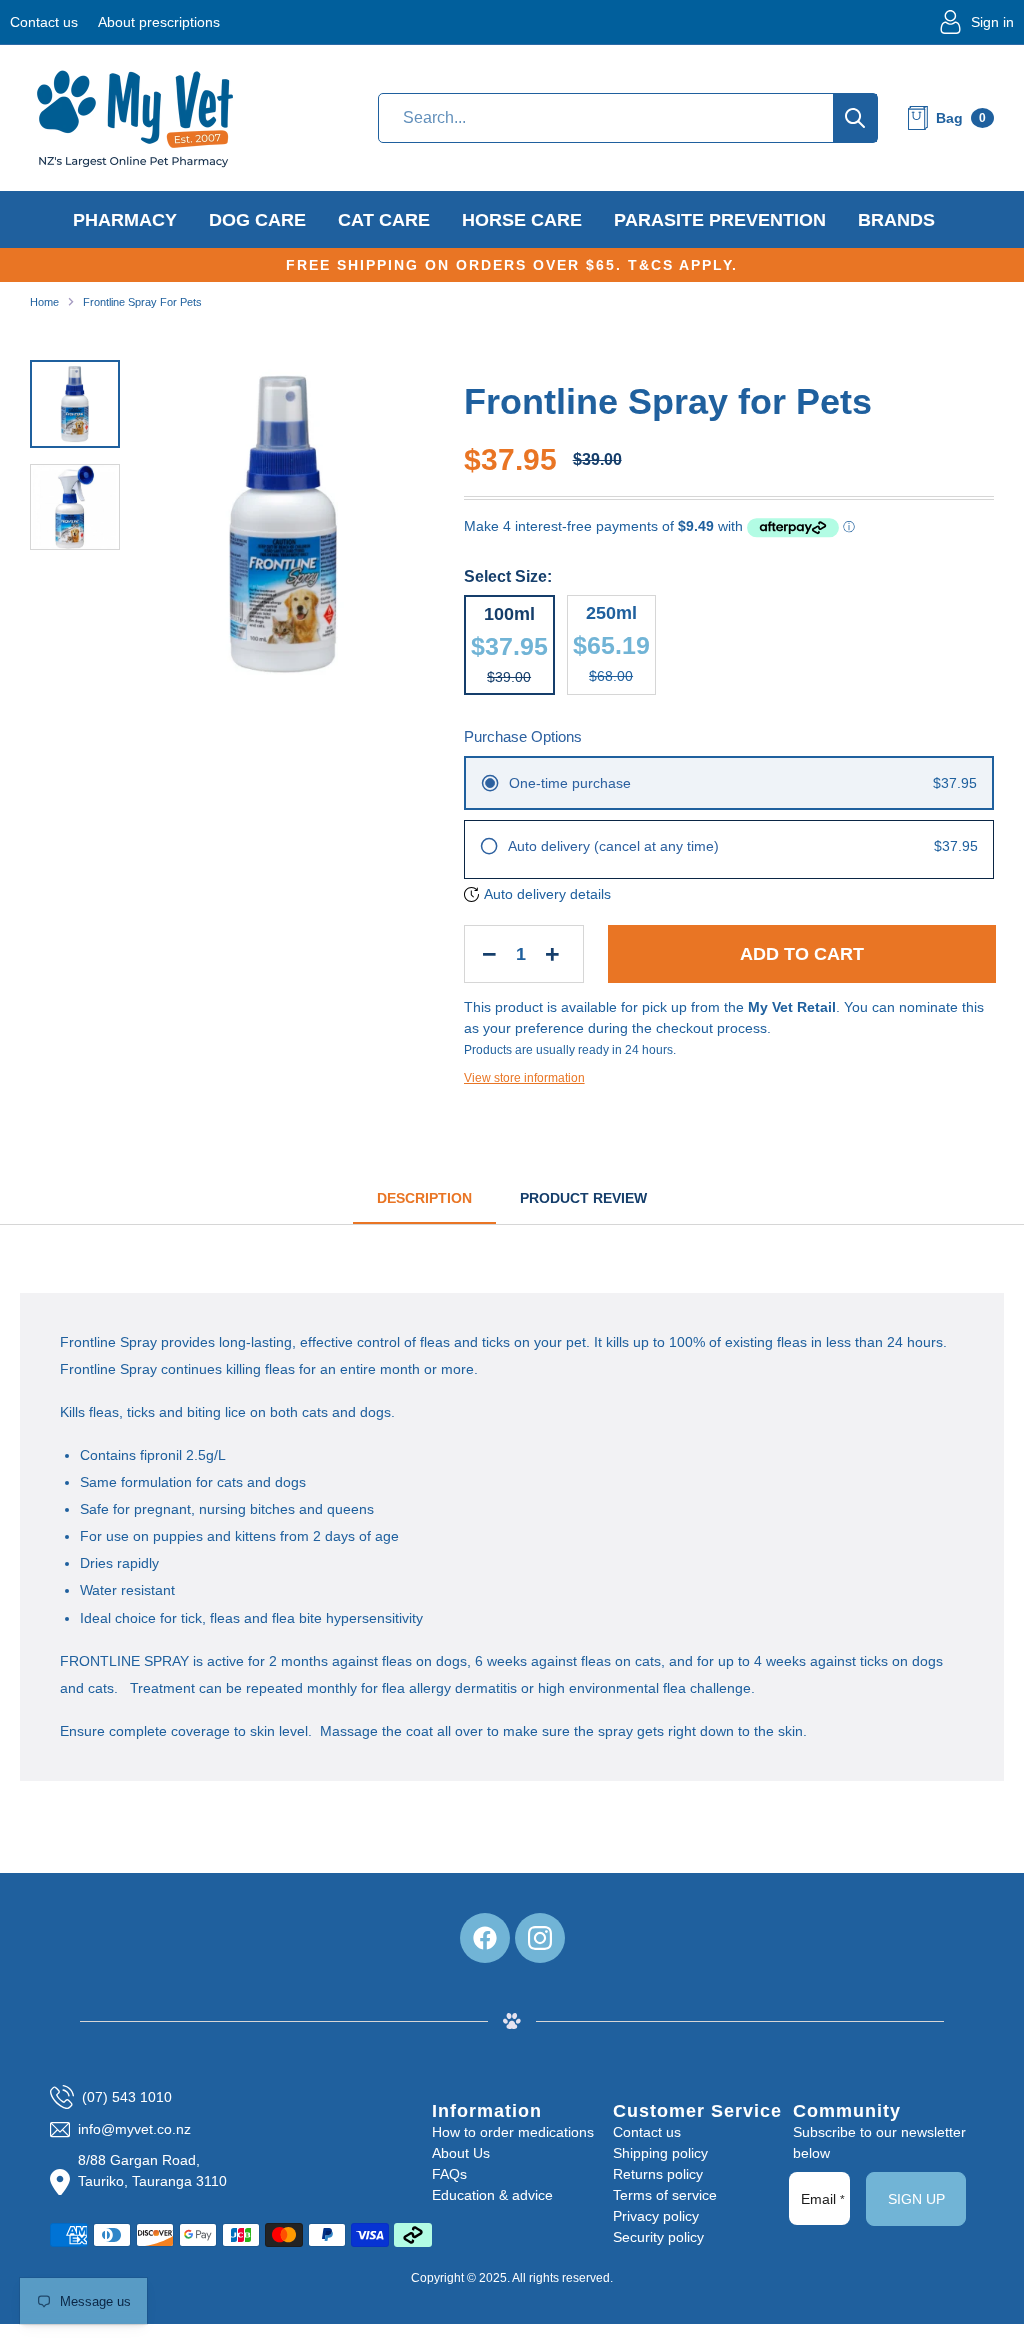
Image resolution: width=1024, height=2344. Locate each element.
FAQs (449, 2174)
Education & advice (492, 2195)
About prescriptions (159, 22)
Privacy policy (656, 2216)
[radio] (729, 783)
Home (44, 302)
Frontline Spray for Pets (142, 302)
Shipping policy (660, 2153)
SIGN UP (916, 2199)
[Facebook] (485, 1938)
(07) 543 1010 (127, 2097)
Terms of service (665, 2195)
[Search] (855, 118)
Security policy (658, 2237)
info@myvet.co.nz (134, 2129)
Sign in (992, 22)
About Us (461, 2153)
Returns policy (658, 2174)
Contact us (44, 22)
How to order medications (513, 2132)
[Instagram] (540, 1938)
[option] (284, 532)
